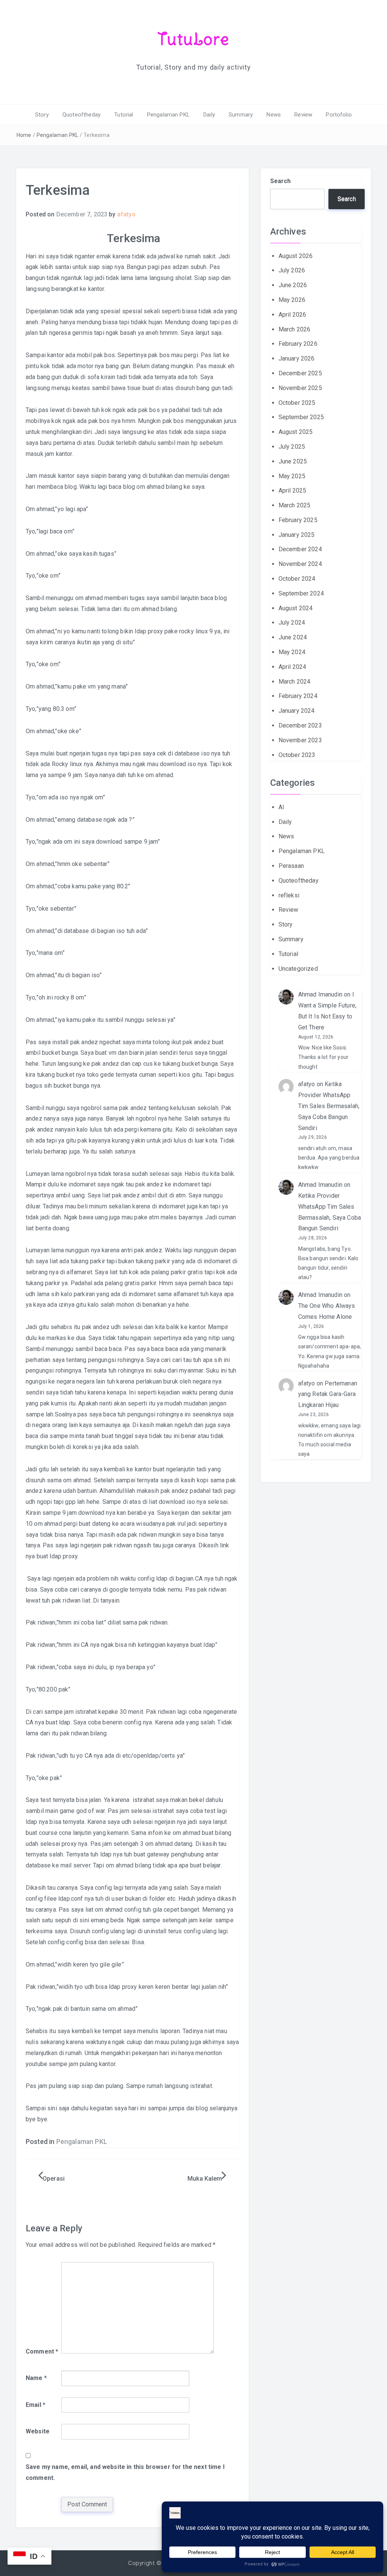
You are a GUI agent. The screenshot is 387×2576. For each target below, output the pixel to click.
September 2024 (301, 593)
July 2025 (292, 447)
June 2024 (293, 637)
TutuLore (194, 39)
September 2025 (301, 417)
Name (36, 2378)
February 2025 (298, 520)
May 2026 (292, 300)
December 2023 (300, 725)
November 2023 (300, 740)
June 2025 (293, 461)
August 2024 (296, 608)
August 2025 (296, 432)
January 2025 (297, 535)
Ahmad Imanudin (320, 994)
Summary (241, 115)
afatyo (126, 214)
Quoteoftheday (81, 115)
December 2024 (300, 549)
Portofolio (339, 115)
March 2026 (295, 329)
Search (281, 181)
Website (38, 2431)
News (274, 115)
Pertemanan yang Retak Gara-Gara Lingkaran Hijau (328, 1394)
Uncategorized (298, 969)
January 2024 (297, 711)
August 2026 (296, 256)
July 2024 (292, 623)
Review (303, 115)
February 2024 (298, 696)
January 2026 (297, 358)
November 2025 (300, 388)
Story (42, 115)
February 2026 (298, 344)
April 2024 (293, 667)
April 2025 (293, 490)
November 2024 (300, 564)
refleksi (289, 895)
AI (281, 807)
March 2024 (295, 682)
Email (36, 2405)
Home (24, 135)
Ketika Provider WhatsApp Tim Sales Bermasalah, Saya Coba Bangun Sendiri (329, 1106)
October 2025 (297, 403)
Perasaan (291, 866)
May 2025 (292, 476)
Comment (42, 2351)
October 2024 (297, 579)
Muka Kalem (205, 2179)
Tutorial (124, 115)
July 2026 (292, 270)
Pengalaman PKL (168, 115)
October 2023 (297, 755)
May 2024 (292, 652)
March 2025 (295, 505)
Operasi (54, 2179)
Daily (209, 115)
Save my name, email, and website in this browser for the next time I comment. (125, 2472)
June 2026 (293, 285)
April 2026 (293, 315)
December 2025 (300, 373)
